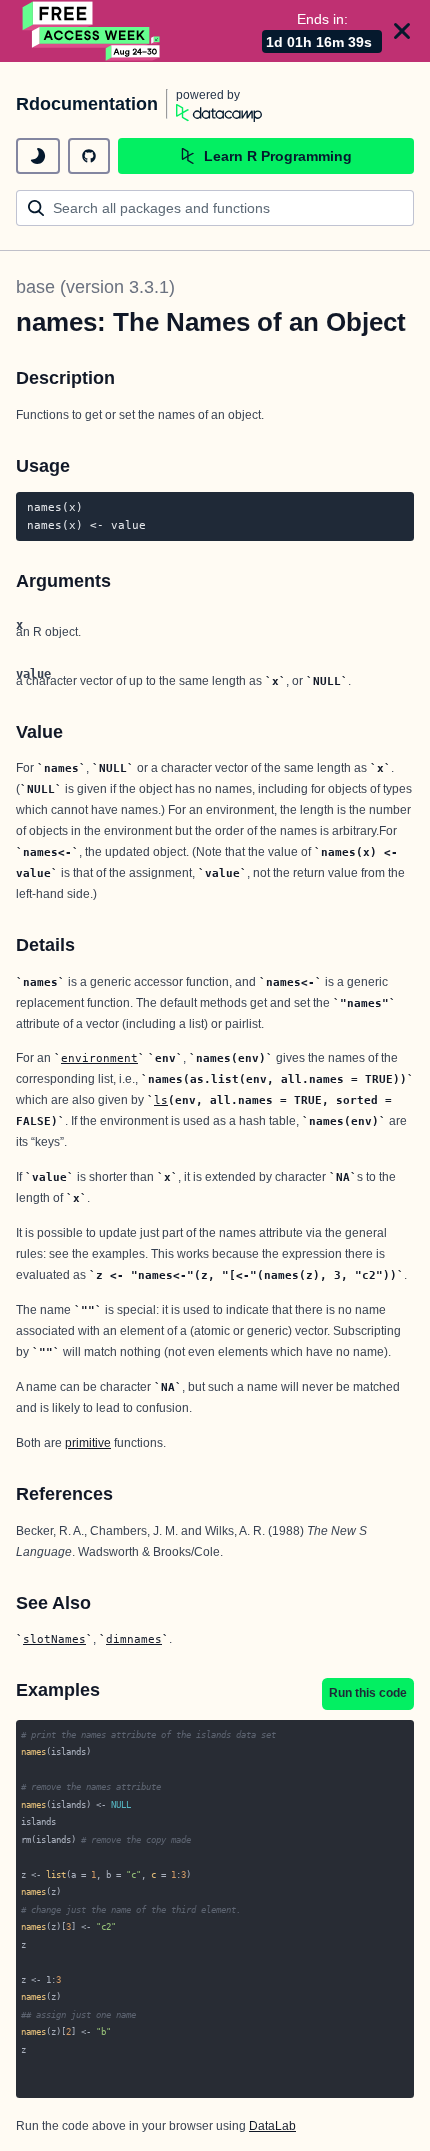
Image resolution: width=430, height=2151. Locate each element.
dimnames (134, 1639)
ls (161, 1100)
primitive (88, 1443)
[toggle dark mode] (38, 156)
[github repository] (89, 156)
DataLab (272, 2126)
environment (99, 1058)
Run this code (368, 1693)
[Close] (402, 31)
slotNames (54, 1639)
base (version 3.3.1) (95, 287)
